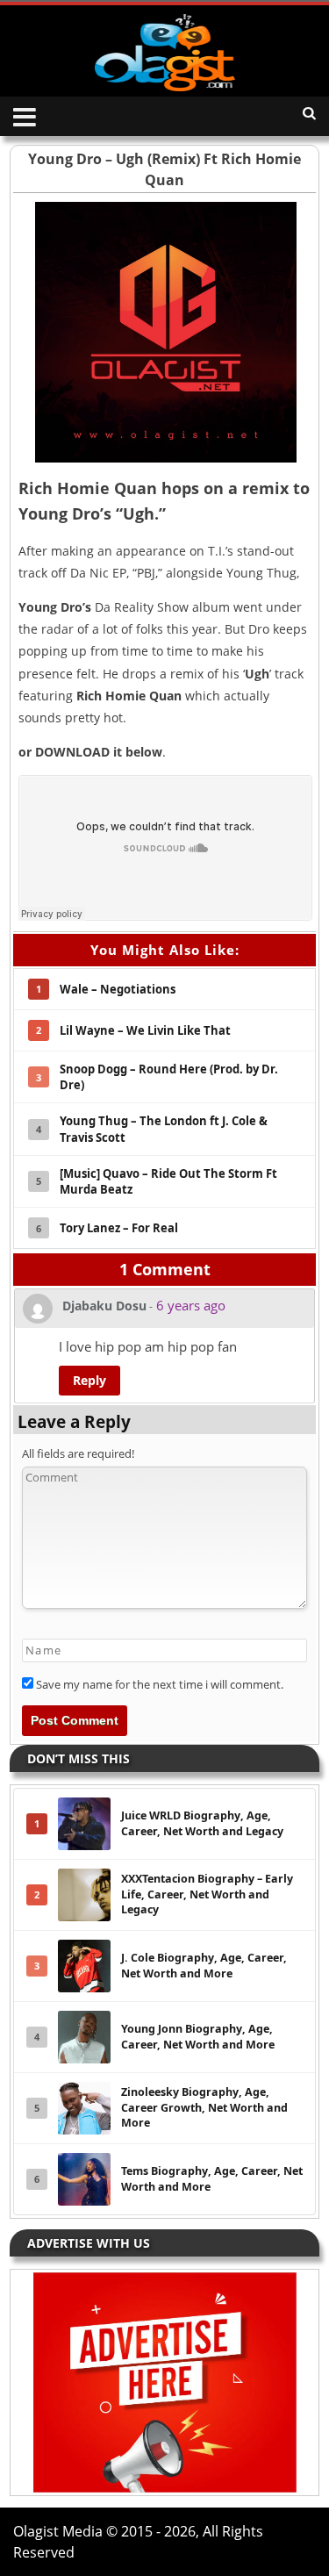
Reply (89, 1380)
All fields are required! (78, 1453)
